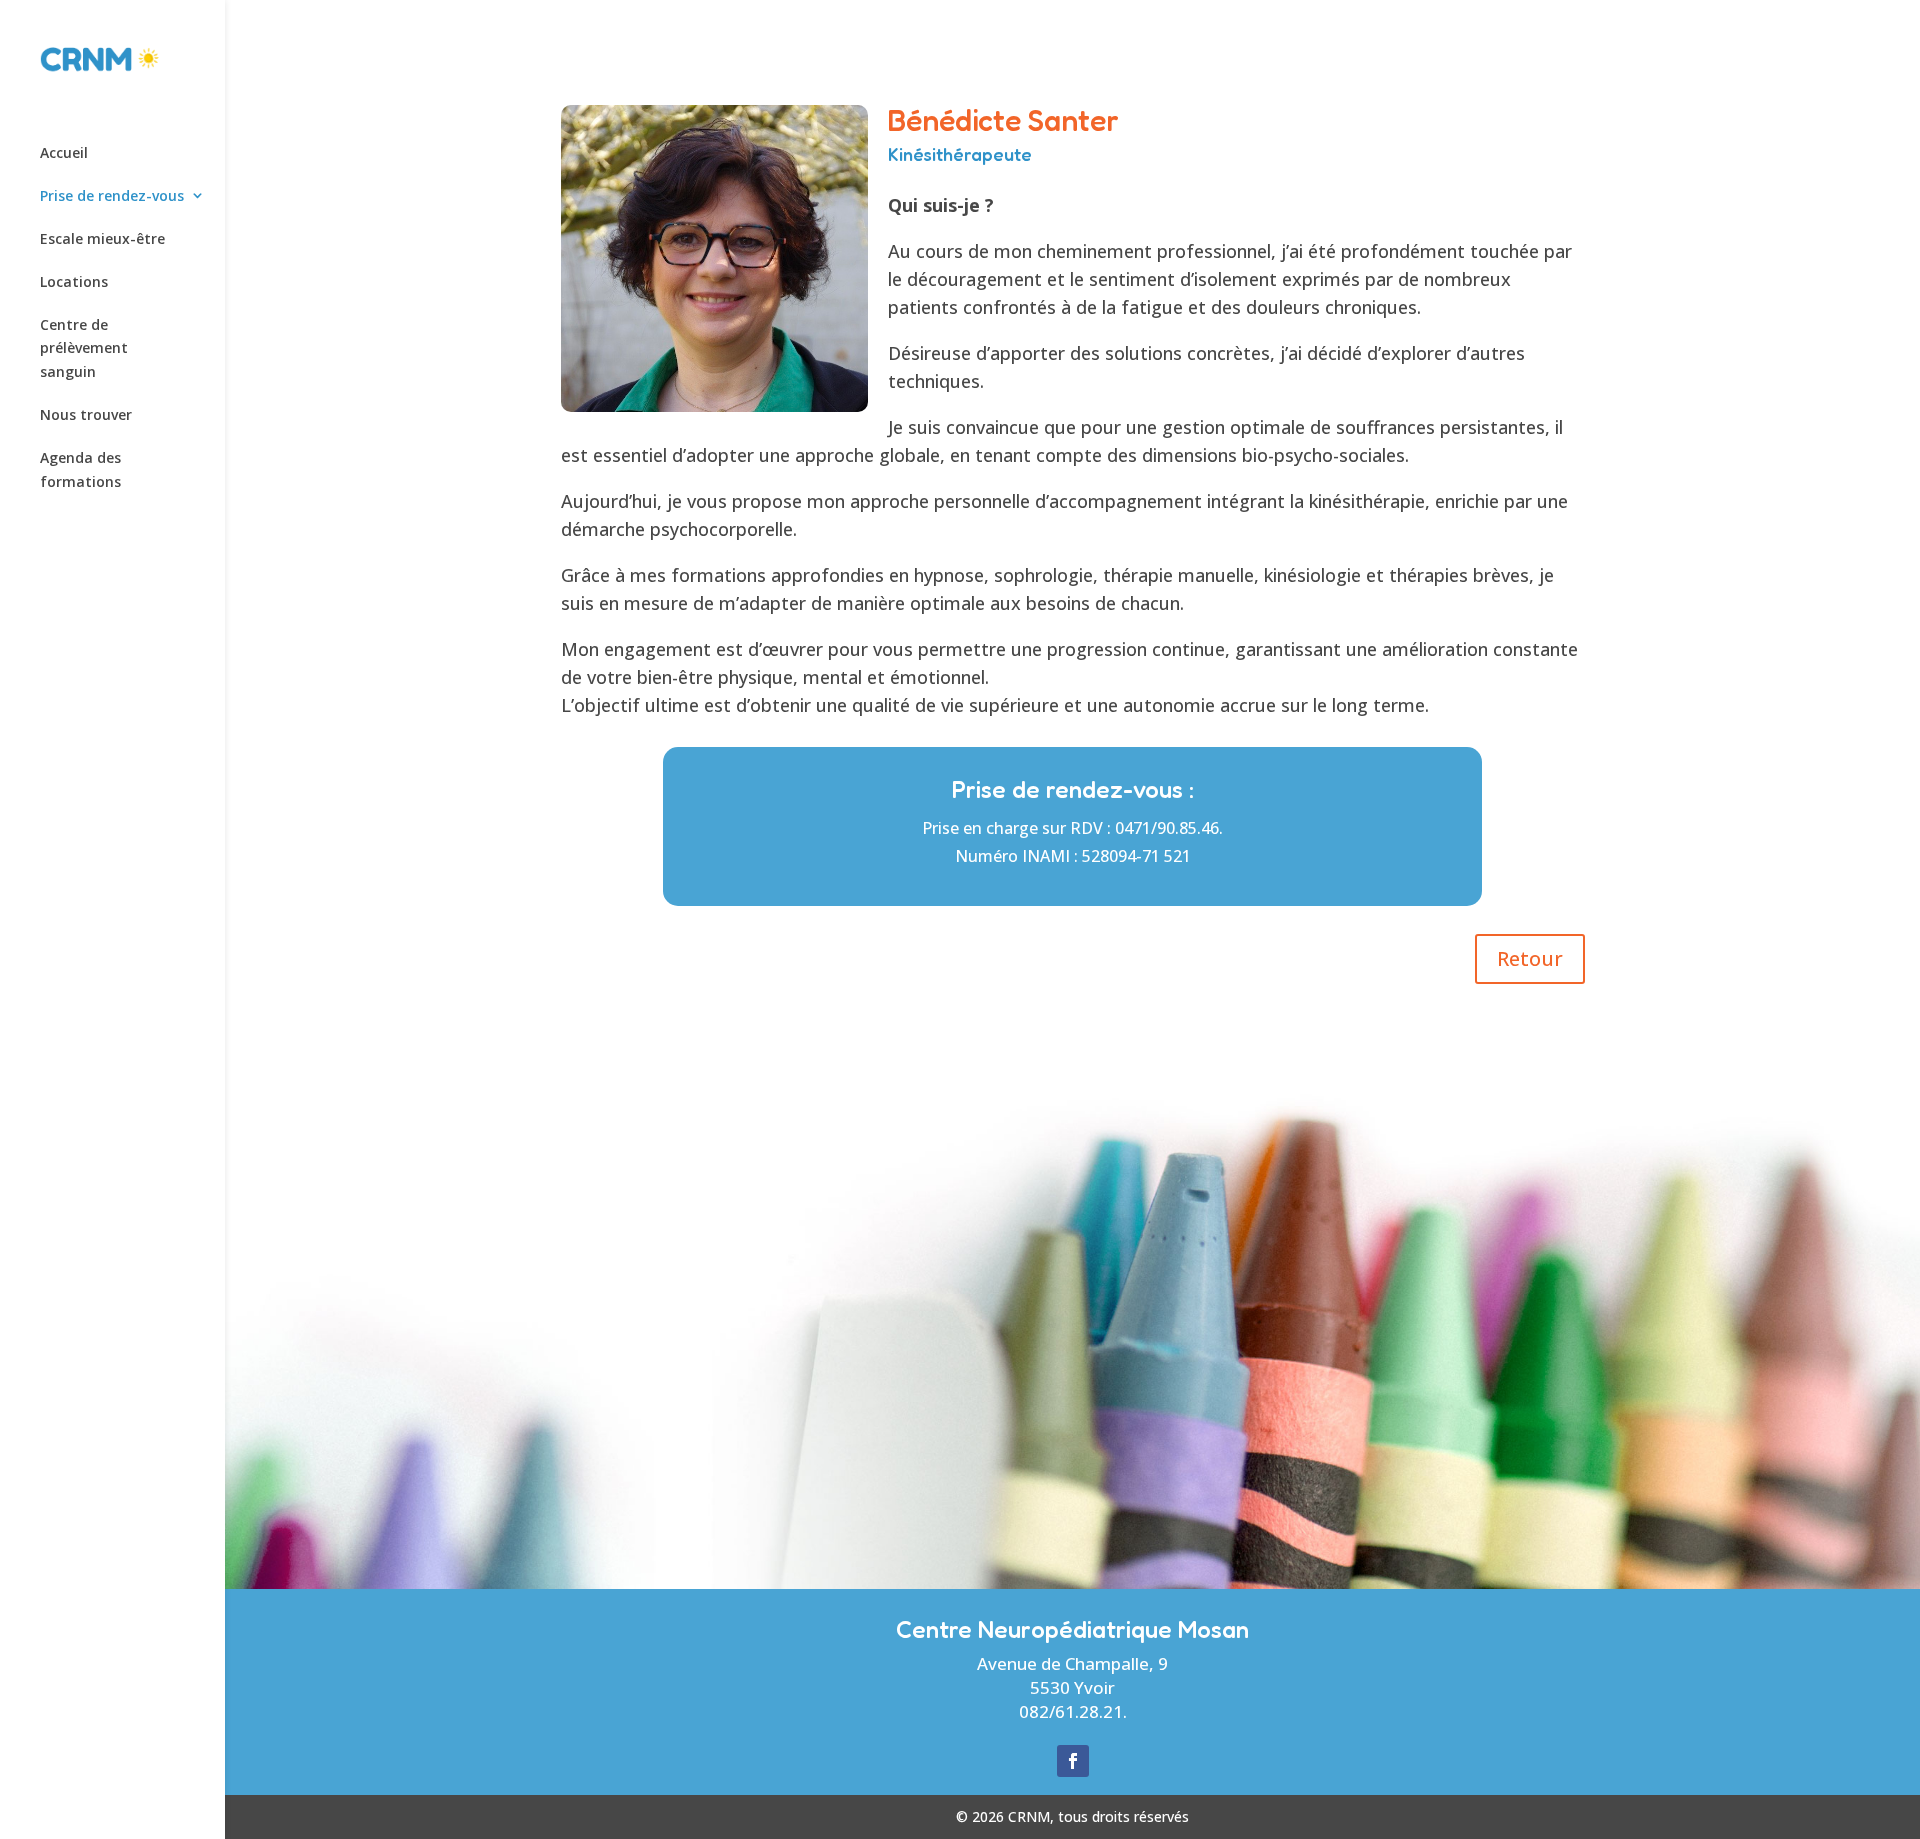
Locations (74, 281)
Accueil (64, 152)
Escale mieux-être (102, 238)
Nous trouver (86, 414)
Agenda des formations (80, 469)
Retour (1530, 958)
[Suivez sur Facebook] (1073, 1761)
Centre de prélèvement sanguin (84, 348)
